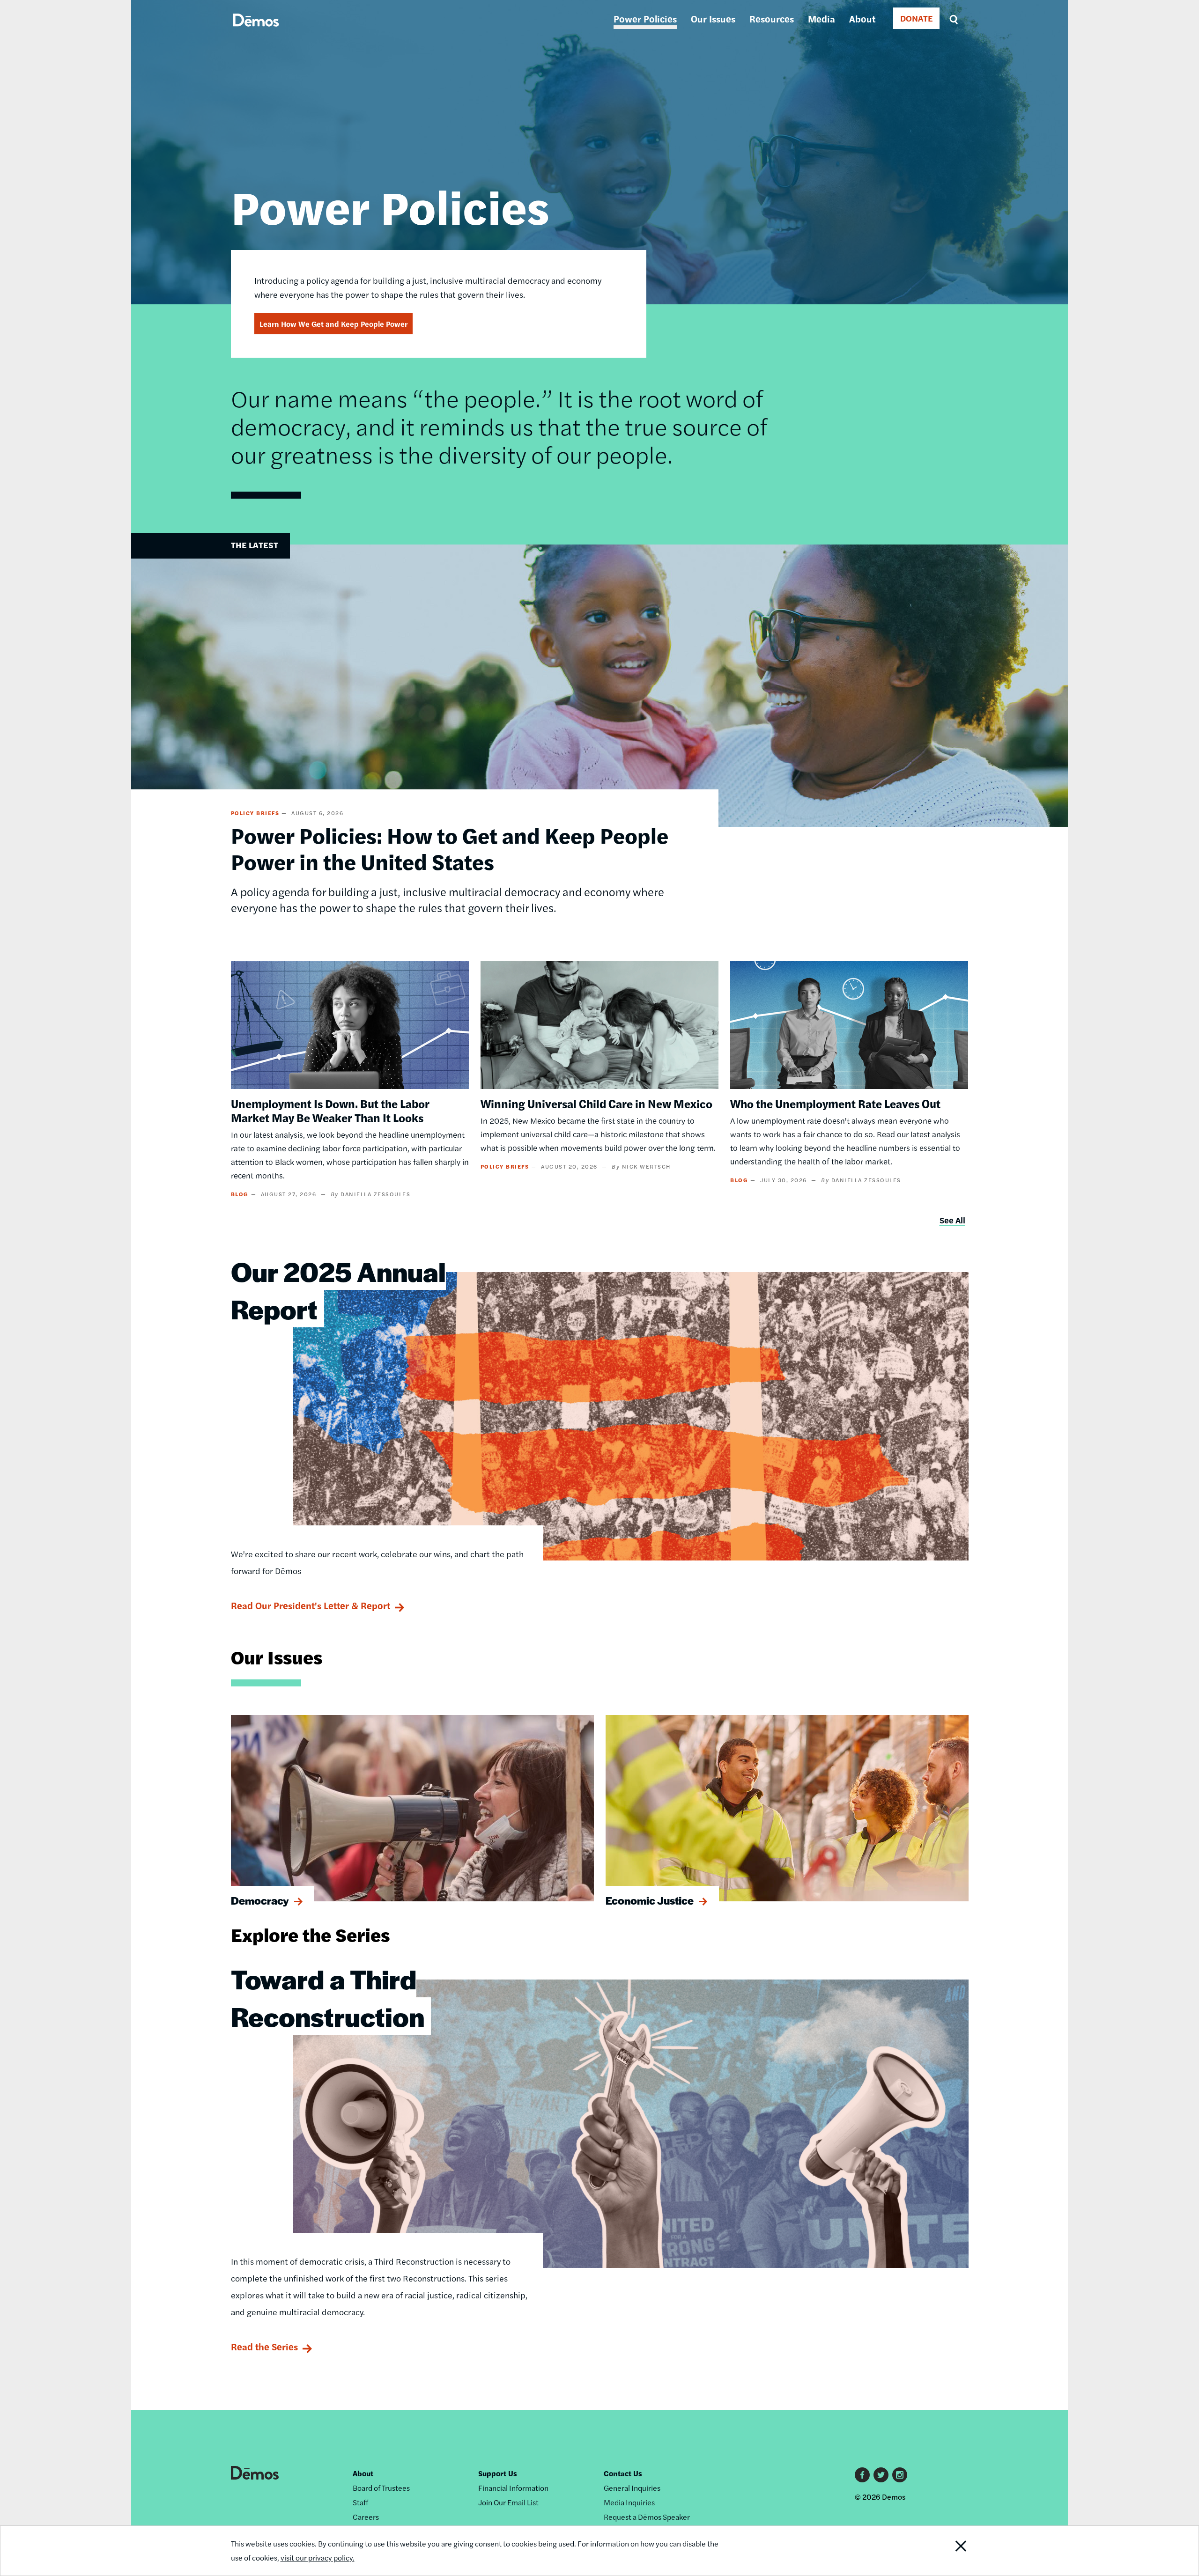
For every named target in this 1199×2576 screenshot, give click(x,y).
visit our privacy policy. (318, 2558)
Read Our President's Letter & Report (311, 1605)
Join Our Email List (508, 2502)
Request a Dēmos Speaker (647, 2517)
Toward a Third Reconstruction (328, 1997)
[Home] (256, 31)
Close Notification (943, 2551)
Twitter (881, 2475)
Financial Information (513, 2488)
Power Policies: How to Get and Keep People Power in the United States (450, 848)
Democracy (260, 1900)
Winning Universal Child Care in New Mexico (596, 1103)
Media (822, 18)
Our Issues (713, 18)
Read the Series (264, 2346)
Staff (360, 2502)
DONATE (916, 18)
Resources (772, 18)
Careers (366, 2517)
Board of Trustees (381, 2488)
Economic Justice (650, 1900)
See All (952, 1220)
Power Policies (645, 18)
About (862, 18)
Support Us (498, 2473)
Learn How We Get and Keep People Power (333, 324)
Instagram (900, 2475)
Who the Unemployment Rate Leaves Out (835, 1103)
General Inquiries (632, 2488)
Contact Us (623, 2473)
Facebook (862, 2475)
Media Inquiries (629, 2502)
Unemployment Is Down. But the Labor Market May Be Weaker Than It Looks (330, 1110)
